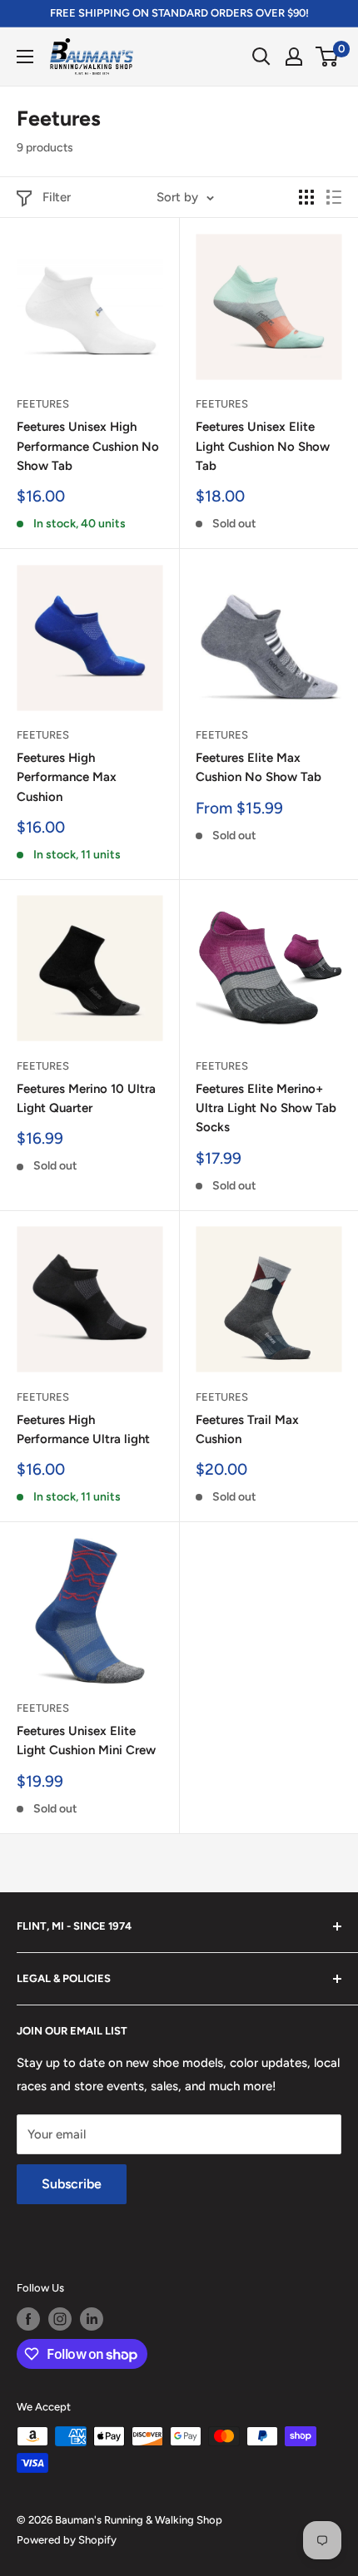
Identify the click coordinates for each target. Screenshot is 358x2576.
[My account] (294, 57)
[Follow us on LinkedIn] (92, 2319)
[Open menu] (25, 57)
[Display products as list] (334, 197)
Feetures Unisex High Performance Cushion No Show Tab (88, 446)
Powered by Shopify (67, 2540)
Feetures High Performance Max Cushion (67, 777)
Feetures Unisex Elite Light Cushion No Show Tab (263, 446)
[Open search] (261, 57)
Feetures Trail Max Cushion (247, 1429)
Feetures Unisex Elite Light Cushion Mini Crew (86, 1740)
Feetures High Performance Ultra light (83, 1429)
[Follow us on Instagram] (60, 2319)
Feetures (43, 404)
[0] (328, 57)
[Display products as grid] (306, 197)
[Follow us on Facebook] (28, 2319)
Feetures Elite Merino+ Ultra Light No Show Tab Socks (266, 1108)
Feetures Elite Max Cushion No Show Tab (259, 767)
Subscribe (72, 2184)
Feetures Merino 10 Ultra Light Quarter (86, 1098)
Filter (57, 197)
